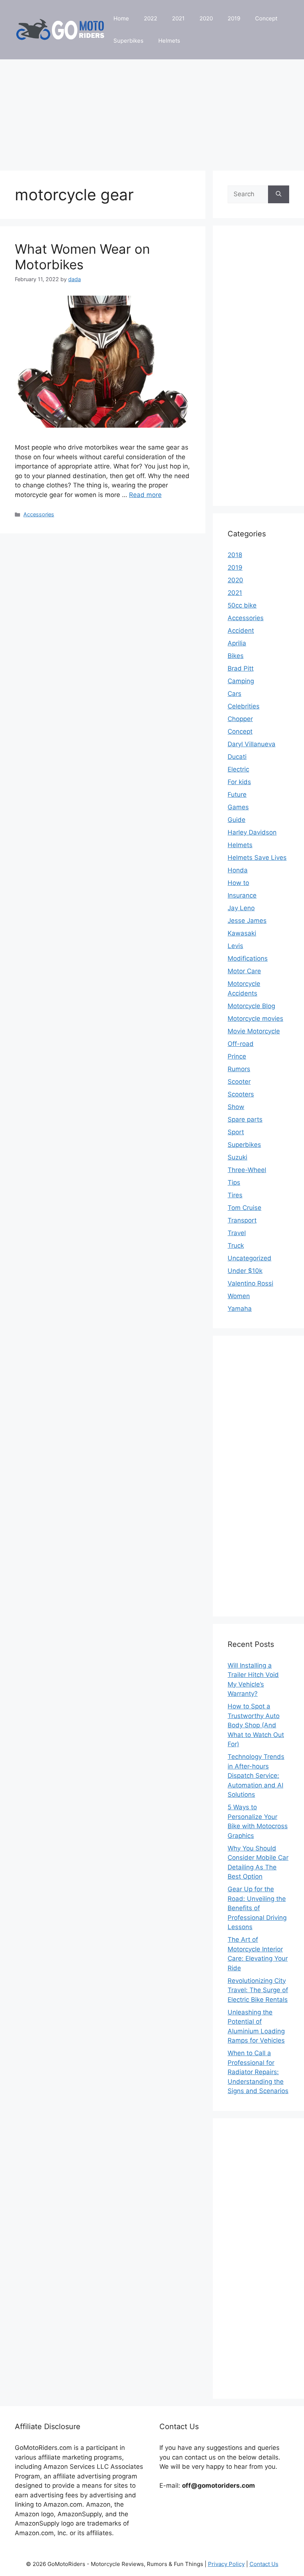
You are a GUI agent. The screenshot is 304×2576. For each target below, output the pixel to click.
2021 (178, 18)
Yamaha (240, 1309)
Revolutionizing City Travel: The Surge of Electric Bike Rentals (258, 1990)
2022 (151, 18)
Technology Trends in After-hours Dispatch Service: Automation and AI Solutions (256, 1776)
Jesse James (247, 921)
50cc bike (242, 605)
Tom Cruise (244, 1208)
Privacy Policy (226, 2564)
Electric (238, 769)
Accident (241, 631)
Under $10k (245, 1271)
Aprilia (237, 643)
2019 (234, 18)
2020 (206, 18)
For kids (239, 782)
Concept (266, 18)
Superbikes (128, 41)
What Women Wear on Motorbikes (82, 257)
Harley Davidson (252, 832)
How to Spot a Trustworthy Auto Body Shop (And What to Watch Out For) (256, 1725)
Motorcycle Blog (251, 1006)
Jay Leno (241, 908)
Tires (235, 1195)
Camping (241, 681)
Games (238, 807)
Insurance (242, 895)
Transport (242, 1220)
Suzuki (237, 1157)
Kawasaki (242, 933)
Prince (237, 1056)
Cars (234, 694)
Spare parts (245, 1119)
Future (237, 794)
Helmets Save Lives (257, 858)
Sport (236, 1132)
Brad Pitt (241, 668)
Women (239, 1296)
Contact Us (264, 2564)
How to (238, 883)
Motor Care (244, 971)
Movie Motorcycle (254, 1031)
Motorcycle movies (255, 1019)
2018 (235, 555)
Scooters (241, 1094)
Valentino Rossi (250, 1283)
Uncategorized (250, 1258)
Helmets (169, 41)
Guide (237, 820)
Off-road (241, 1044)
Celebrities (244, 706)
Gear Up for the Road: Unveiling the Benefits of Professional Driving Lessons (257, 1908)
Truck (236, 1246)
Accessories (39, 514)
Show (236, 1107)
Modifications (248, 958)
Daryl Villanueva (252, 744)
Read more (145, 495)
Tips (234, 1182)
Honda (238, 870)
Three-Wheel (247, 1170)
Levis (235, 946)
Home (121, 18)
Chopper (240, 719)
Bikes (236, 656)
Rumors (239, 1069)
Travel (237, 1233)
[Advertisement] (152, 111)
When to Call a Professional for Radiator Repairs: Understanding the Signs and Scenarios (258, 2072)
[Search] (279, 194)
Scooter (239, 1082)
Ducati (237, 757)
